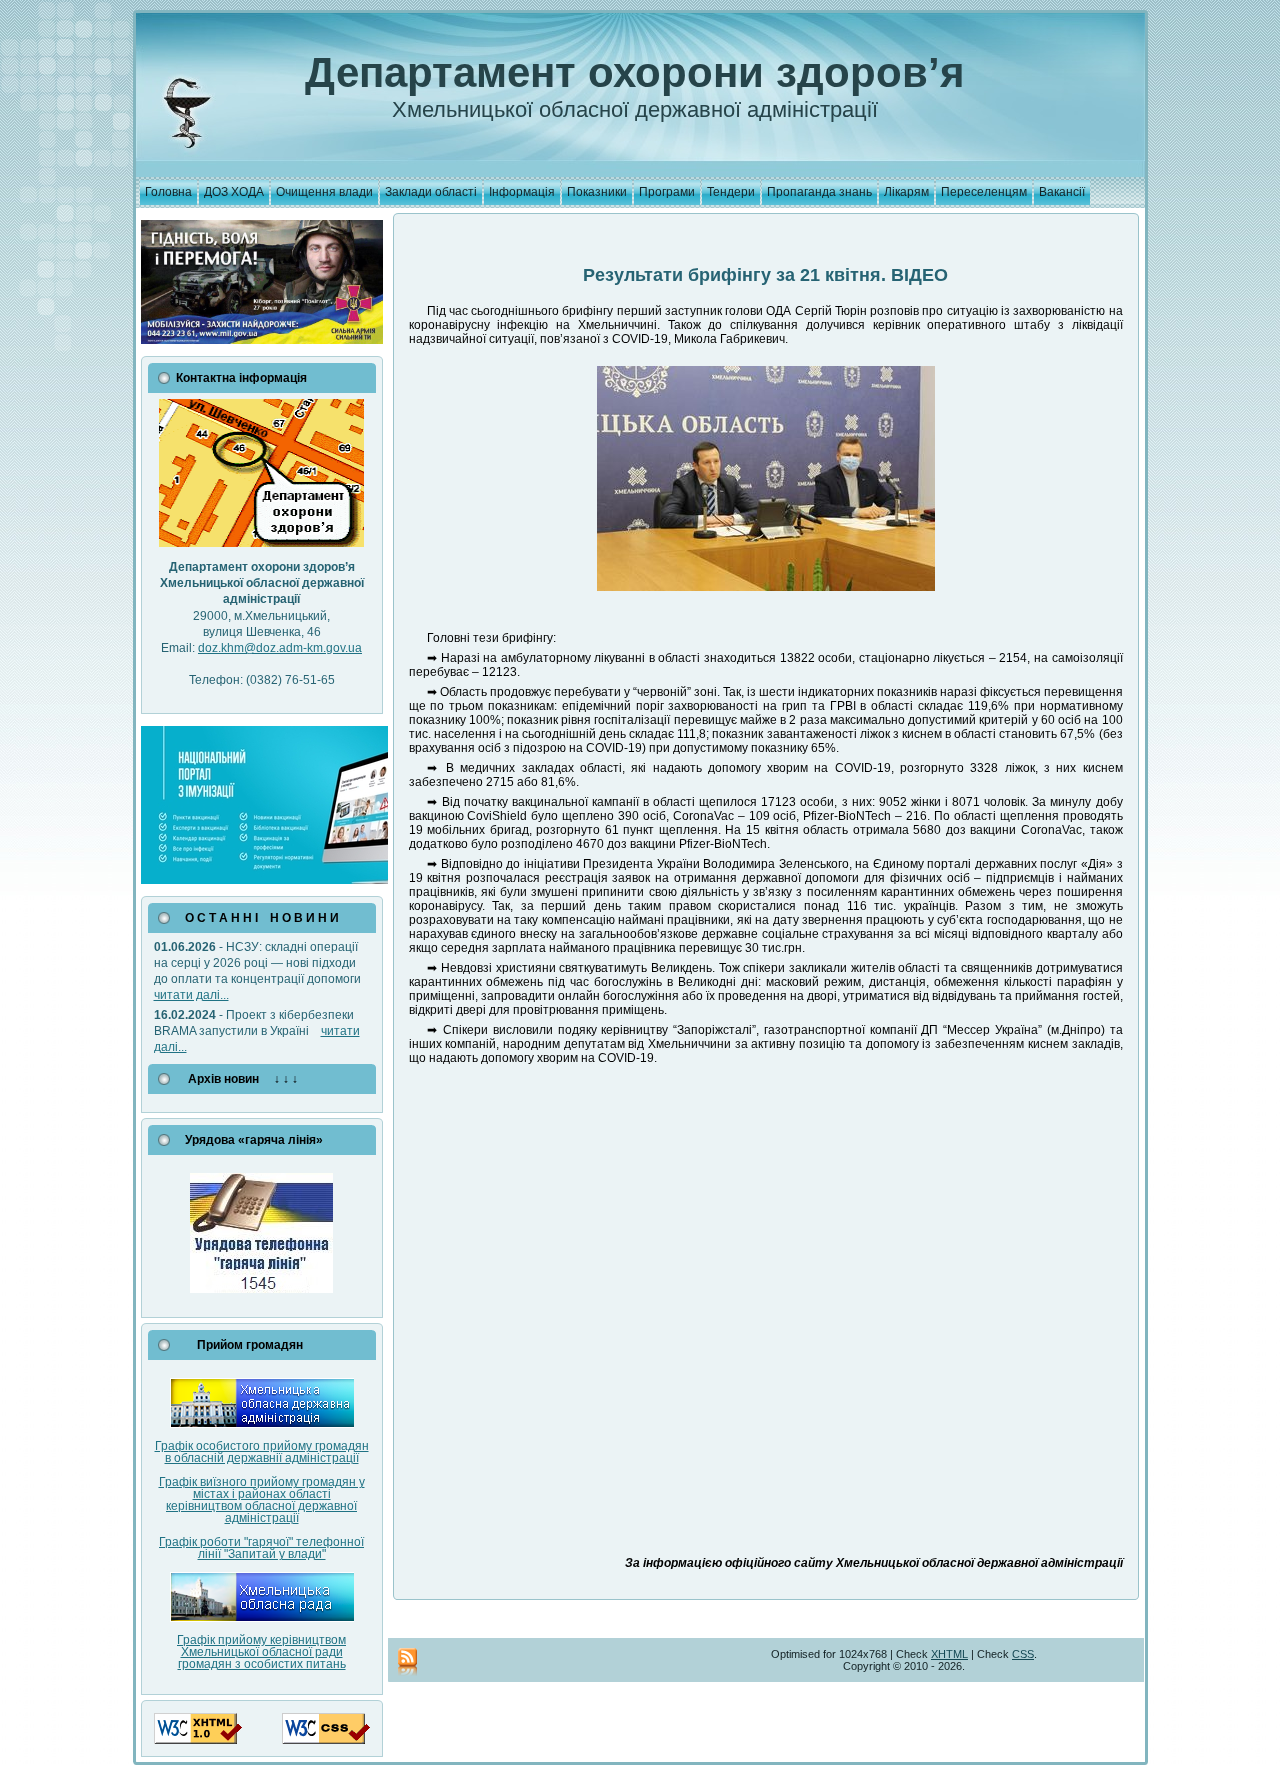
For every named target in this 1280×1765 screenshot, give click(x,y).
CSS (1023, 1654)
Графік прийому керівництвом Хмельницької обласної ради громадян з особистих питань (261, 1652)
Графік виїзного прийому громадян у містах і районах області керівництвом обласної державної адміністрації (262, 1500)
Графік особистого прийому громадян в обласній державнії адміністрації (262, 1452)
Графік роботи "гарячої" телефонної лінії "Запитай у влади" (261, 1548)
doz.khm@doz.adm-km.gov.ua (280, 648)
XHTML (949, 1654)
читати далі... (191, 995)
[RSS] (407, 1663)
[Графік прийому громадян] (262, 1424)
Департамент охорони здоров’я (635, 72)
